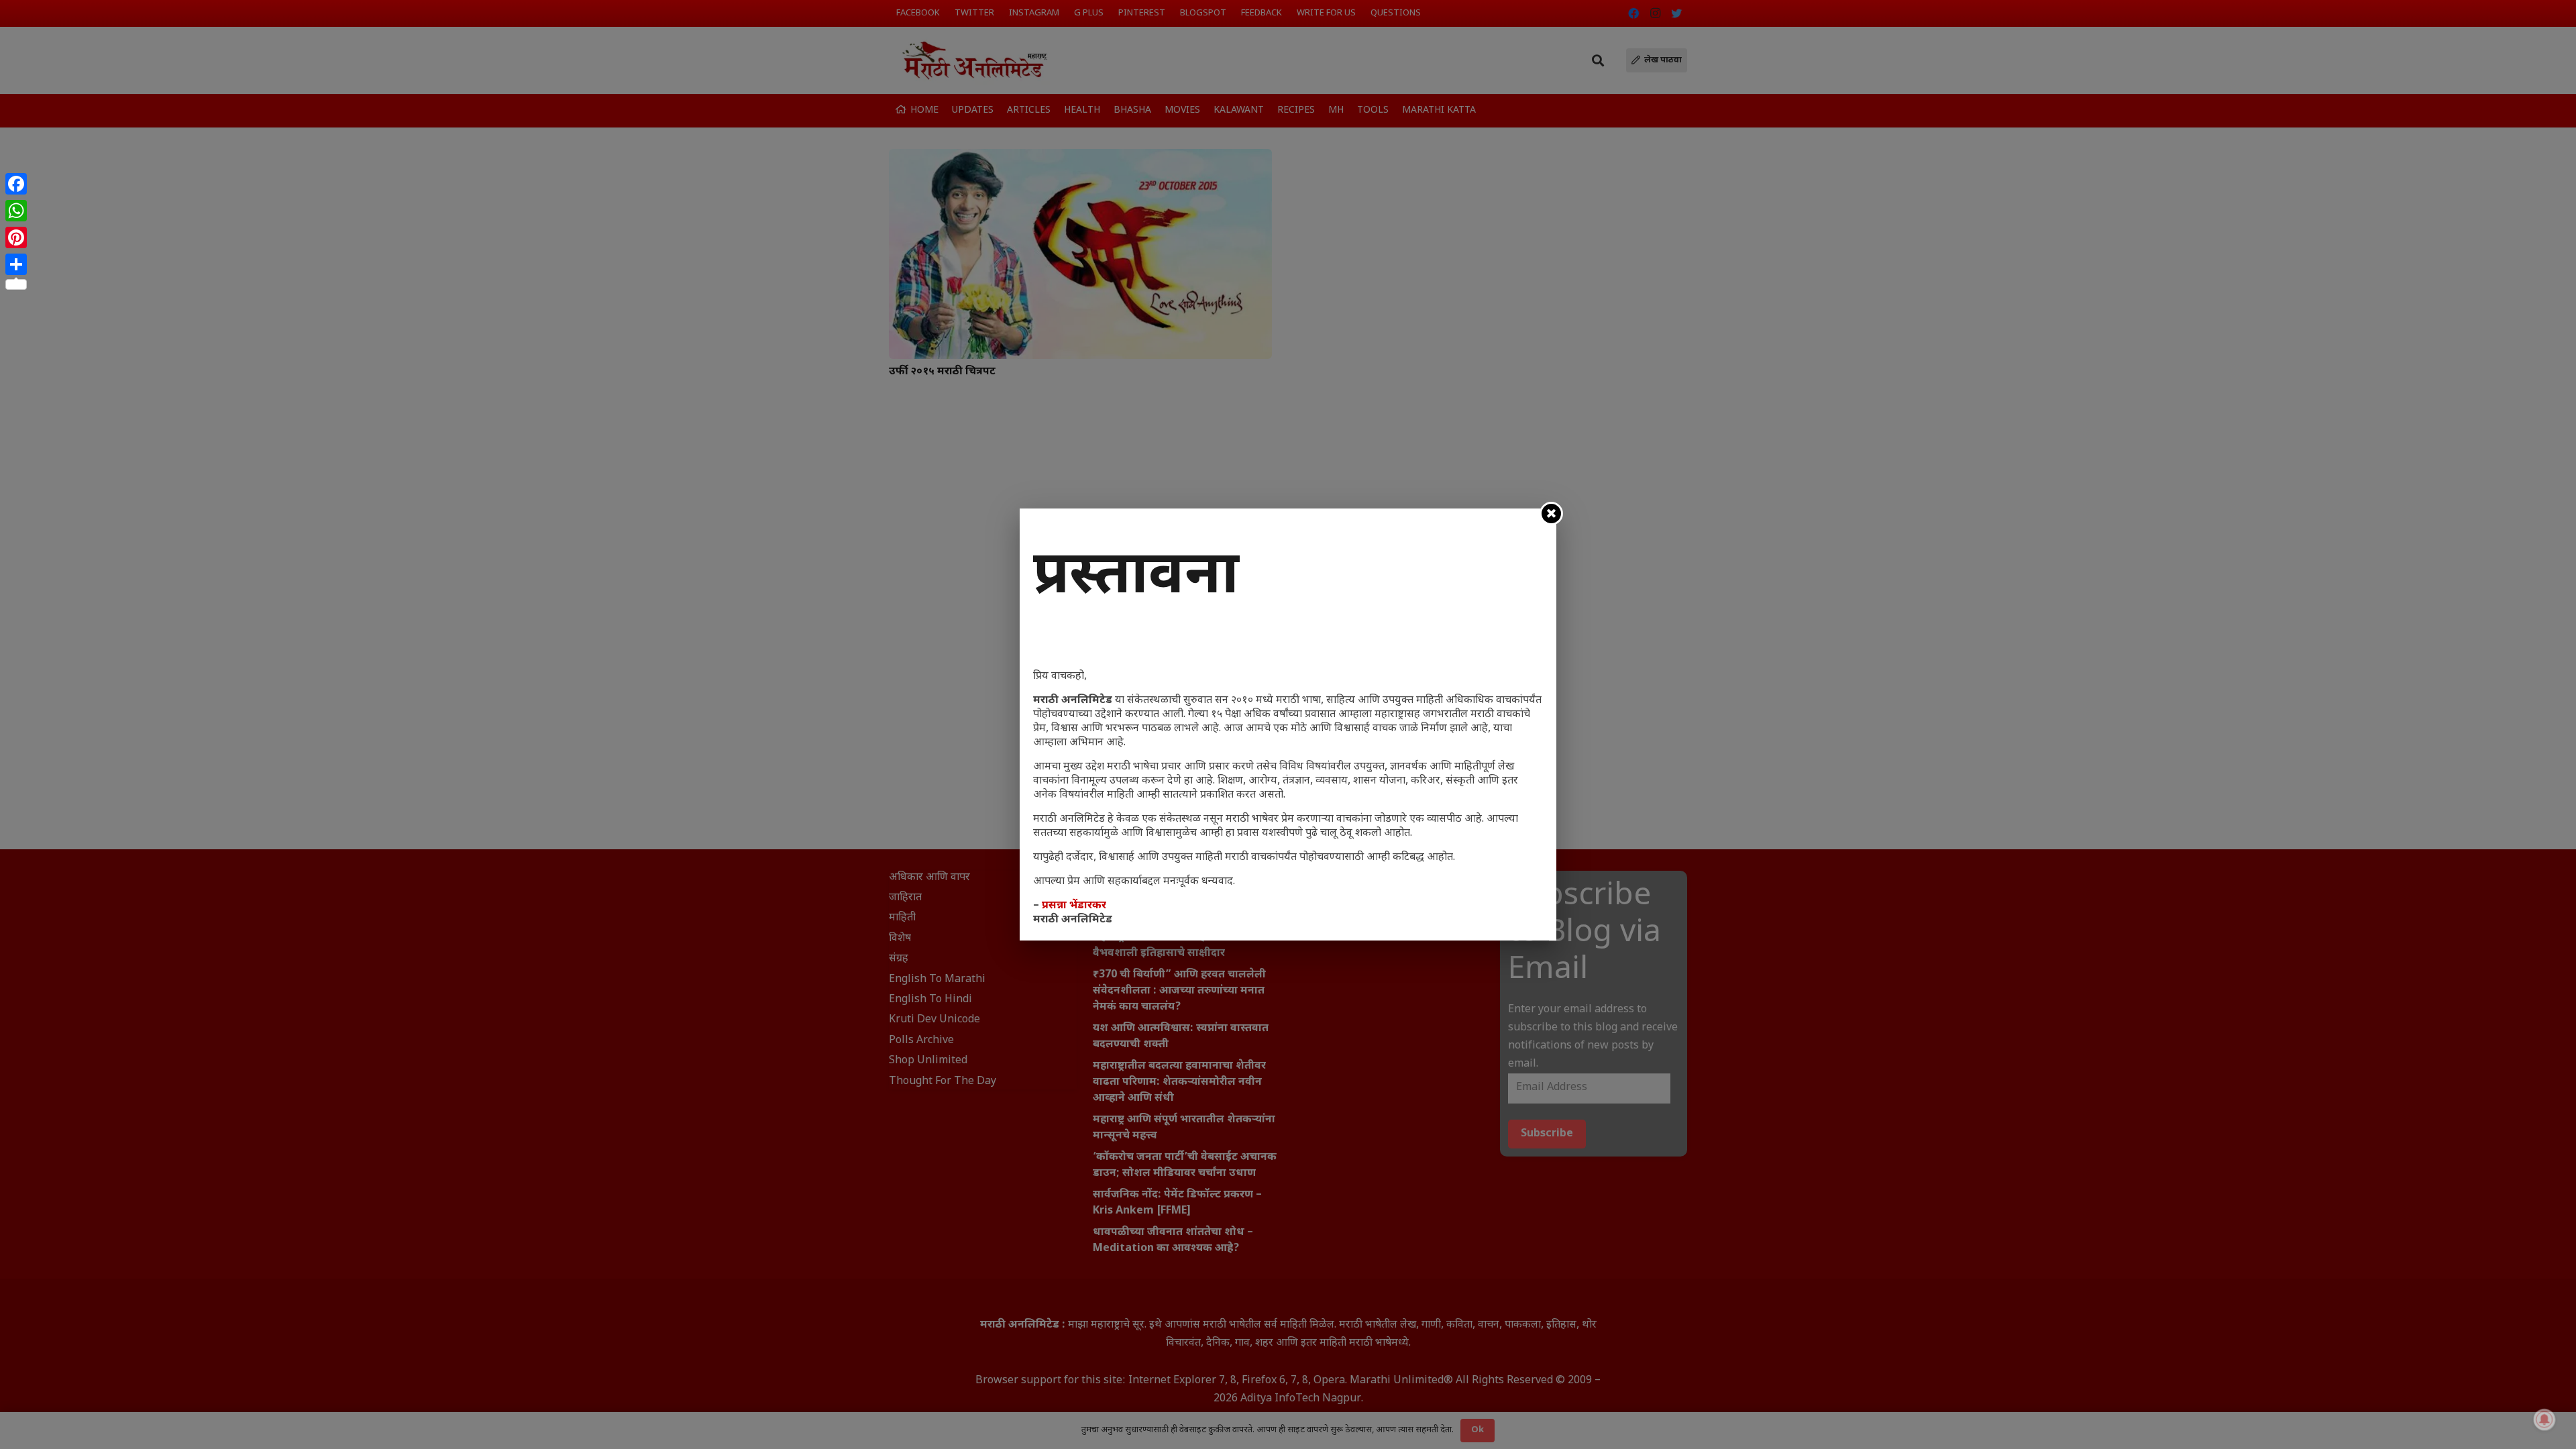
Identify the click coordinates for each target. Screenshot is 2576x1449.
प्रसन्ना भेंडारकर (1074, 906)
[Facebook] (16, 184)
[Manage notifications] (2544, 1419)
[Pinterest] (16, 237)
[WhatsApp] (16, 211)
